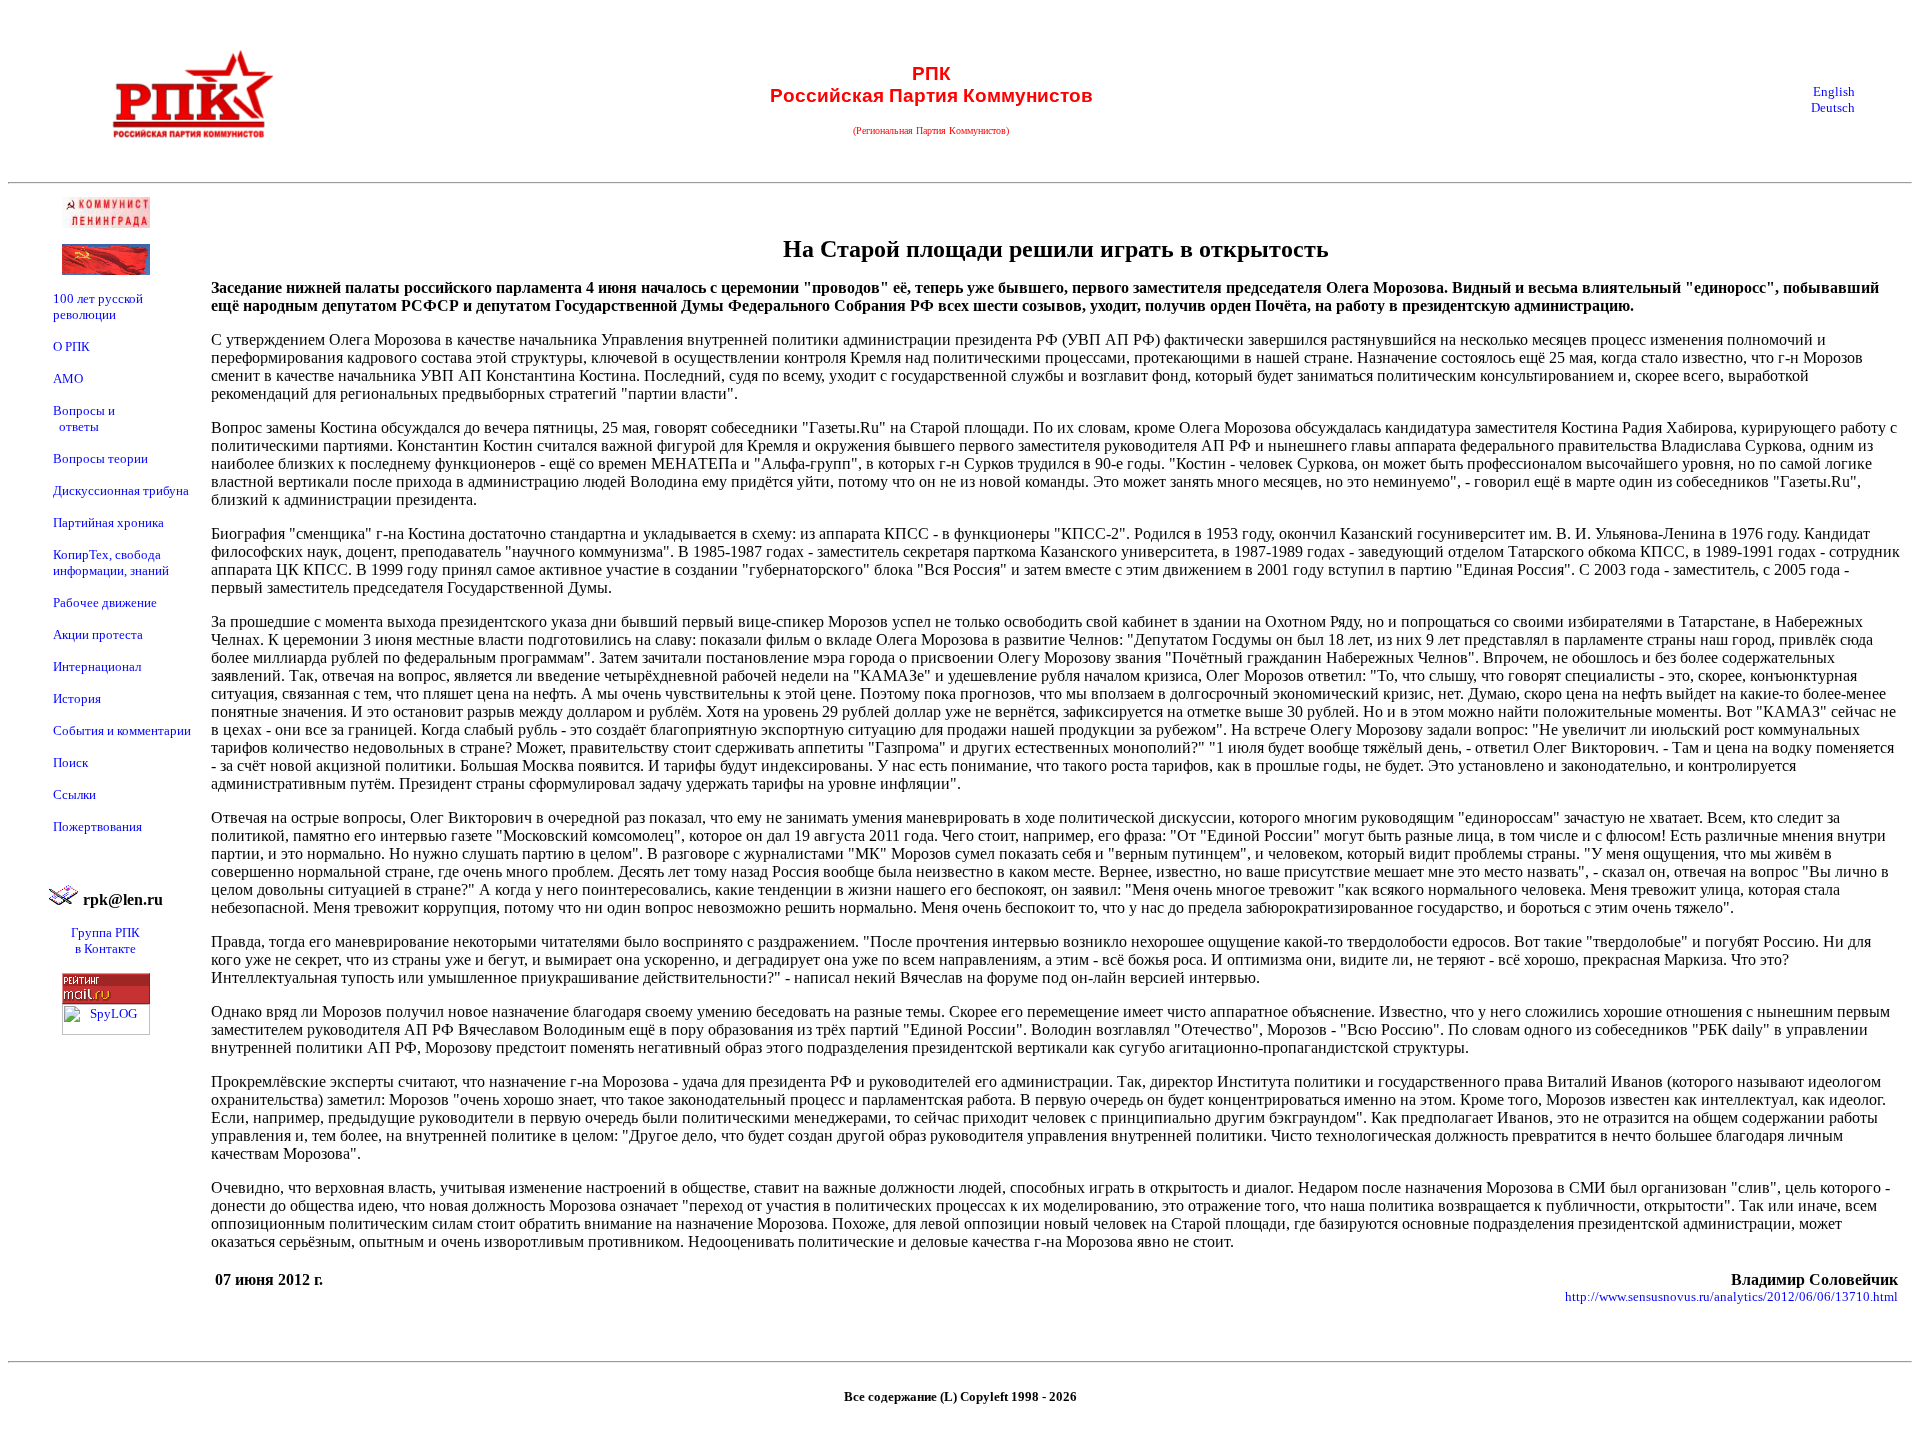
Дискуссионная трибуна (121, 490)
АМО (68, 378)
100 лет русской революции (98, 306)
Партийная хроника (108, 522)
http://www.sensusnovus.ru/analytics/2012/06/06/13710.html (1731, 1296)
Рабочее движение (105, 602)
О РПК (71, 346)
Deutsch (1833, 107)
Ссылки (74, 794)
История (77, 698)
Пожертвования (97, 826)
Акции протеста (98, 634)
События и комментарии (122, 730)
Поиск (70, 762)
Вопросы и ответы (84, 418)
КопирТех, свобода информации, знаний (111, 562)
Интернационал (97, 666)
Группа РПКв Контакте (105, 940)
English (1834, 91)
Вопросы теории (100, 458)
